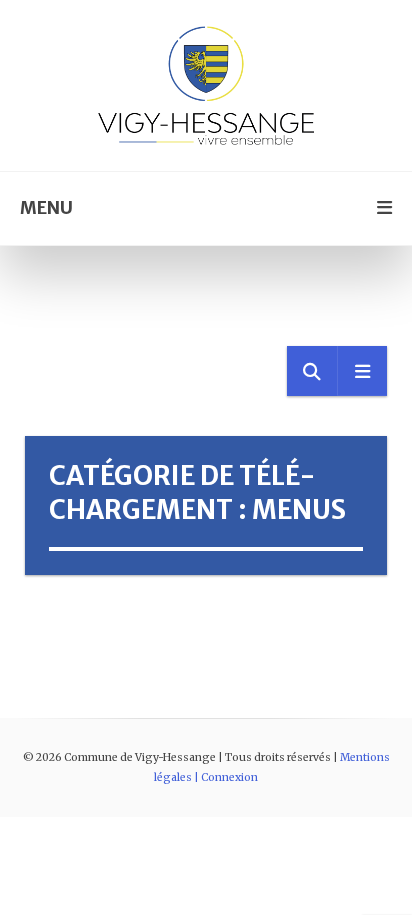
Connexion (229, 777)
